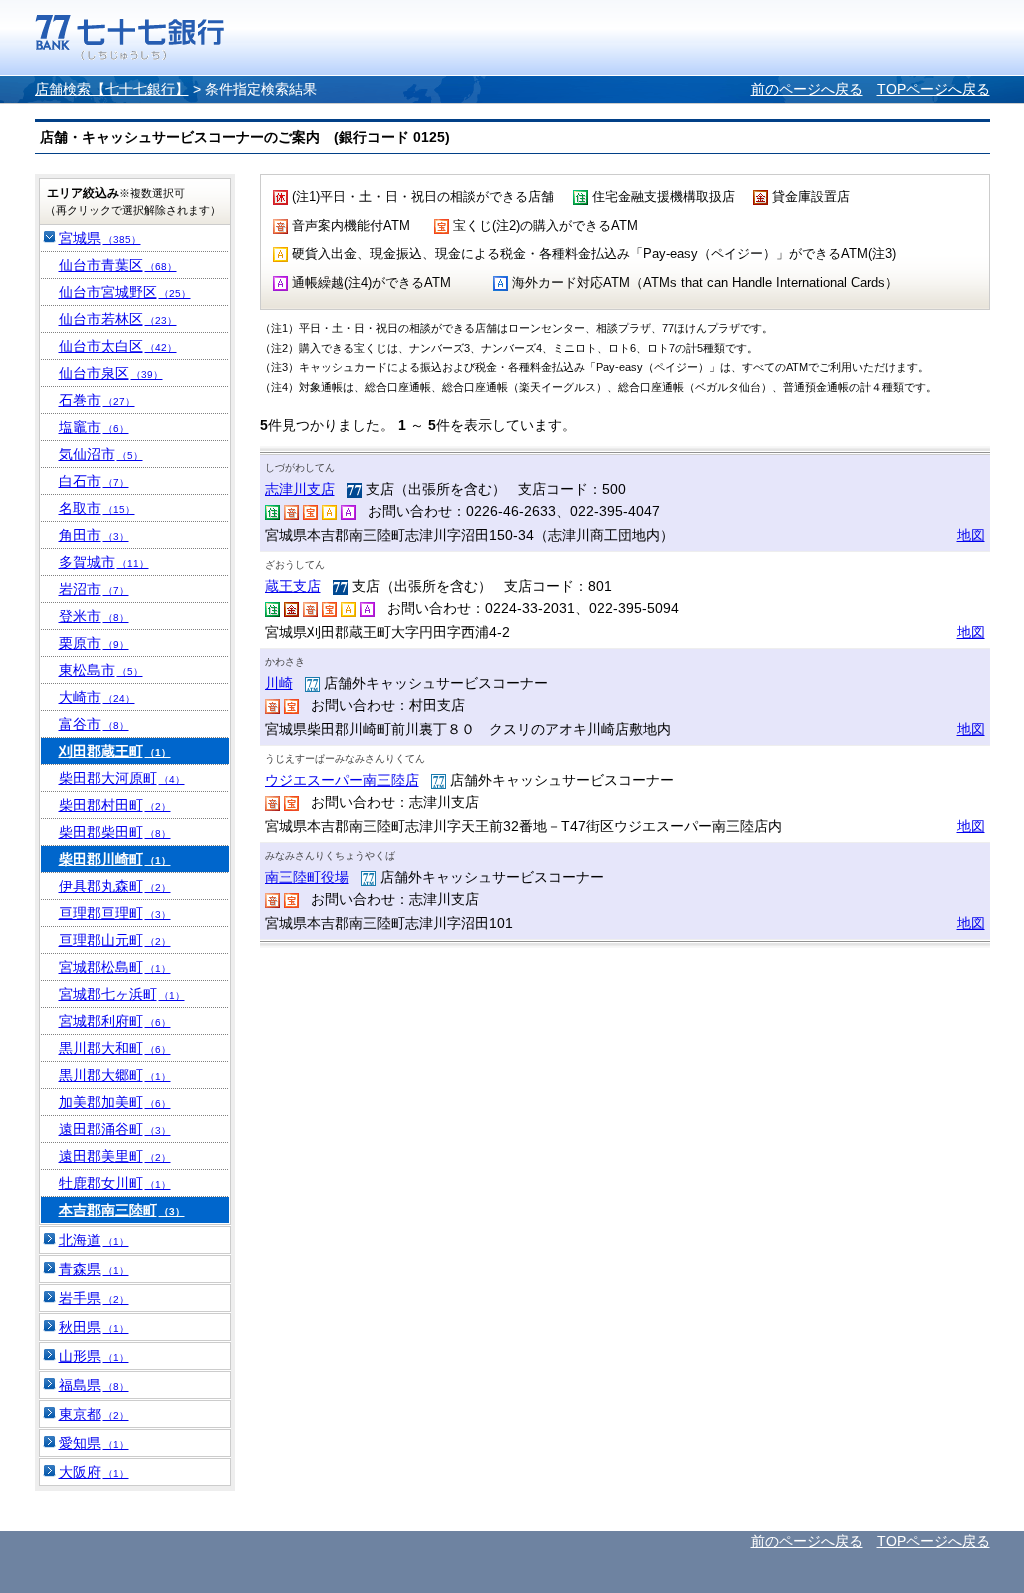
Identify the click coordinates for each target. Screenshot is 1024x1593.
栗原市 (94, 643)
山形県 (94, 1356)
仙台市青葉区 (118, 265)
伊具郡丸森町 (115, 886)
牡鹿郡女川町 (115, 1183)
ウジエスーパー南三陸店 (342, 780)
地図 (971, 535)
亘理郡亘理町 (115, 913)
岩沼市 (94, 589)
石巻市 (97, 400)
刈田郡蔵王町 (115, 751)
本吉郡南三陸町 (122, 1210)
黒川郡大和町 (115, 1048)
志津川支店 (300, 489)
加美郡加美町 (115, 1102)
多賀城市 (104, 562)
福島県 (94, 1385)
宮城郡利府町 (115, 1021)
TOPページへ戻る (933, 89)
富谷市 (94, 724)
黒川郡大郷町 (115, 1075)
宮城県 (100, 238)
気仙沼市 (101, 454)
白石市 (94, 481)
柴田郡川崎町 (115, 859)
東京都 (94, 1414)
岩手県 (94, 1298)
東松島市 (101, 670)
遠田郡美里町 (115, 1156)
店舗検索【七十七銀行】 (112, 89)
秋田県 (94, 1327)
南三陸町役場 (307, 877)
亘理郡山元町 (115, 940)
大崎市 (97, 697)
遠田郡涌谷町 (115, 1129)
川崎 (279, 683)
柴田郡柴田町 (115, 832)
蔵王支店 (293, 586)
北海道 (94, 1240)
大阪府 (94, 1472)
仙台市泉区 (111, 373)
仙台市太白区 (118, 346)
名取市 (97, 508)
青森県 (94, 1269)
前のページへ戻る (807, 89)
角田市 (94, 535)
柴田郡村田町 (115, 805)
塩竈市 (94, 427)
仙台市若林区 (118, 319)
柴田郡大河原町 (122, 778)
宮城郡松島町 (115, 967)
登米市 (94, 616)
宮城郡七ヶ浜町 (122, 994)
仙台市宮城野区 (125, 292)
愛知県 (94, 1443)
